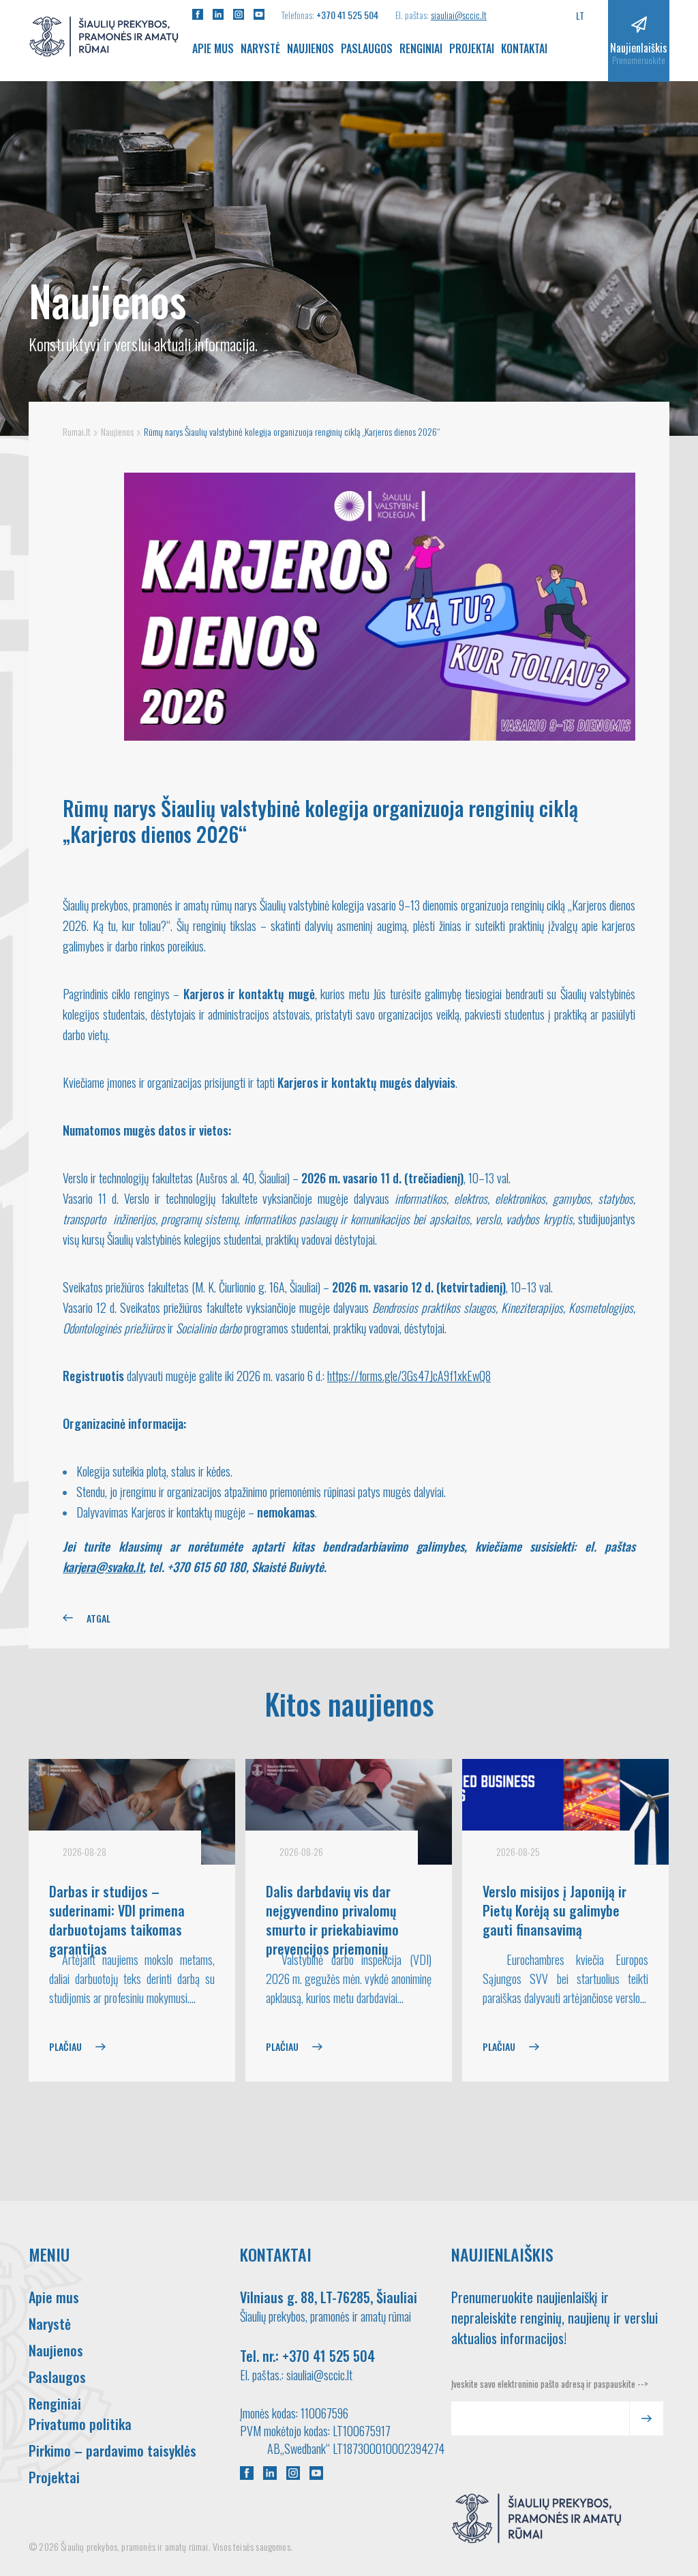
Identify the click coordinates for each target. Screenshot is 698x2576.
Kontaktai (524, 48)
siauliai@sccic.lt (459, 15)
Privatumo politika (80, 2424)
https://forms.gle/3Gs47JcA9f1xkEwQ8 (409, 1376)
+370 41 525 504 (347, 15)
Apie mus (213, 48)
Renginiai (421, 48)
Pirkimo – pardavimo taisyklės (112, 2451)
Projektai (472, 48)
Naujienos (310, 48)
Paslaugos (367, 48)
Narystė (260, 48)
